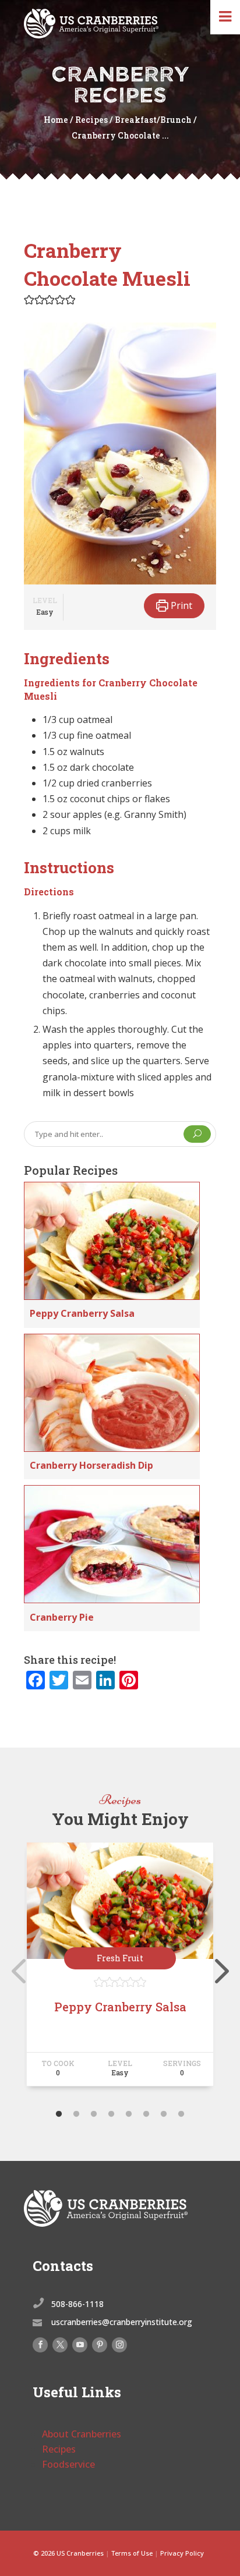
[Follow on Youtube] (80, 2345)
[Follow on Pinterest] (100, 2345)
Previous (15, 1969)
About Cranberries (82, 2434)
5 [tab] (129, 2114)
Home (56, 120)
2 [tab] (76, 2114)
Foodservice (68, 2464)
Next (219, 1969)
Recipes (91, 120)
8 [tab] (181, 2114)
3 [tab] (94, 2114)
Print (180, 605)
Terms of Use (132, 2553)
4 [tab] (111, 2114)
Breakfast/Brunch (153, 120)
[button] (29, 300)
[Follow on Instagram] (119, 2345)
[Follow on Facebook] (40, 2345)
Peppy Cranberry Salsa (82, 1313)
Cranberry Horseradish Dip (91, 1465)
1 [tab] (59, 2114)
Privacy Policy (182, 2553)
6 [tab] (146, 2114)
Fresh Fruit (120, 1958)
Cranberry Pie (62, 1617)
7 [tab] (164, 2114)
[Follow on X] (60, 2345)
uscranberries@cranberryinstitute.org (122, 2322)
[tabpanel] (120, 1969)
